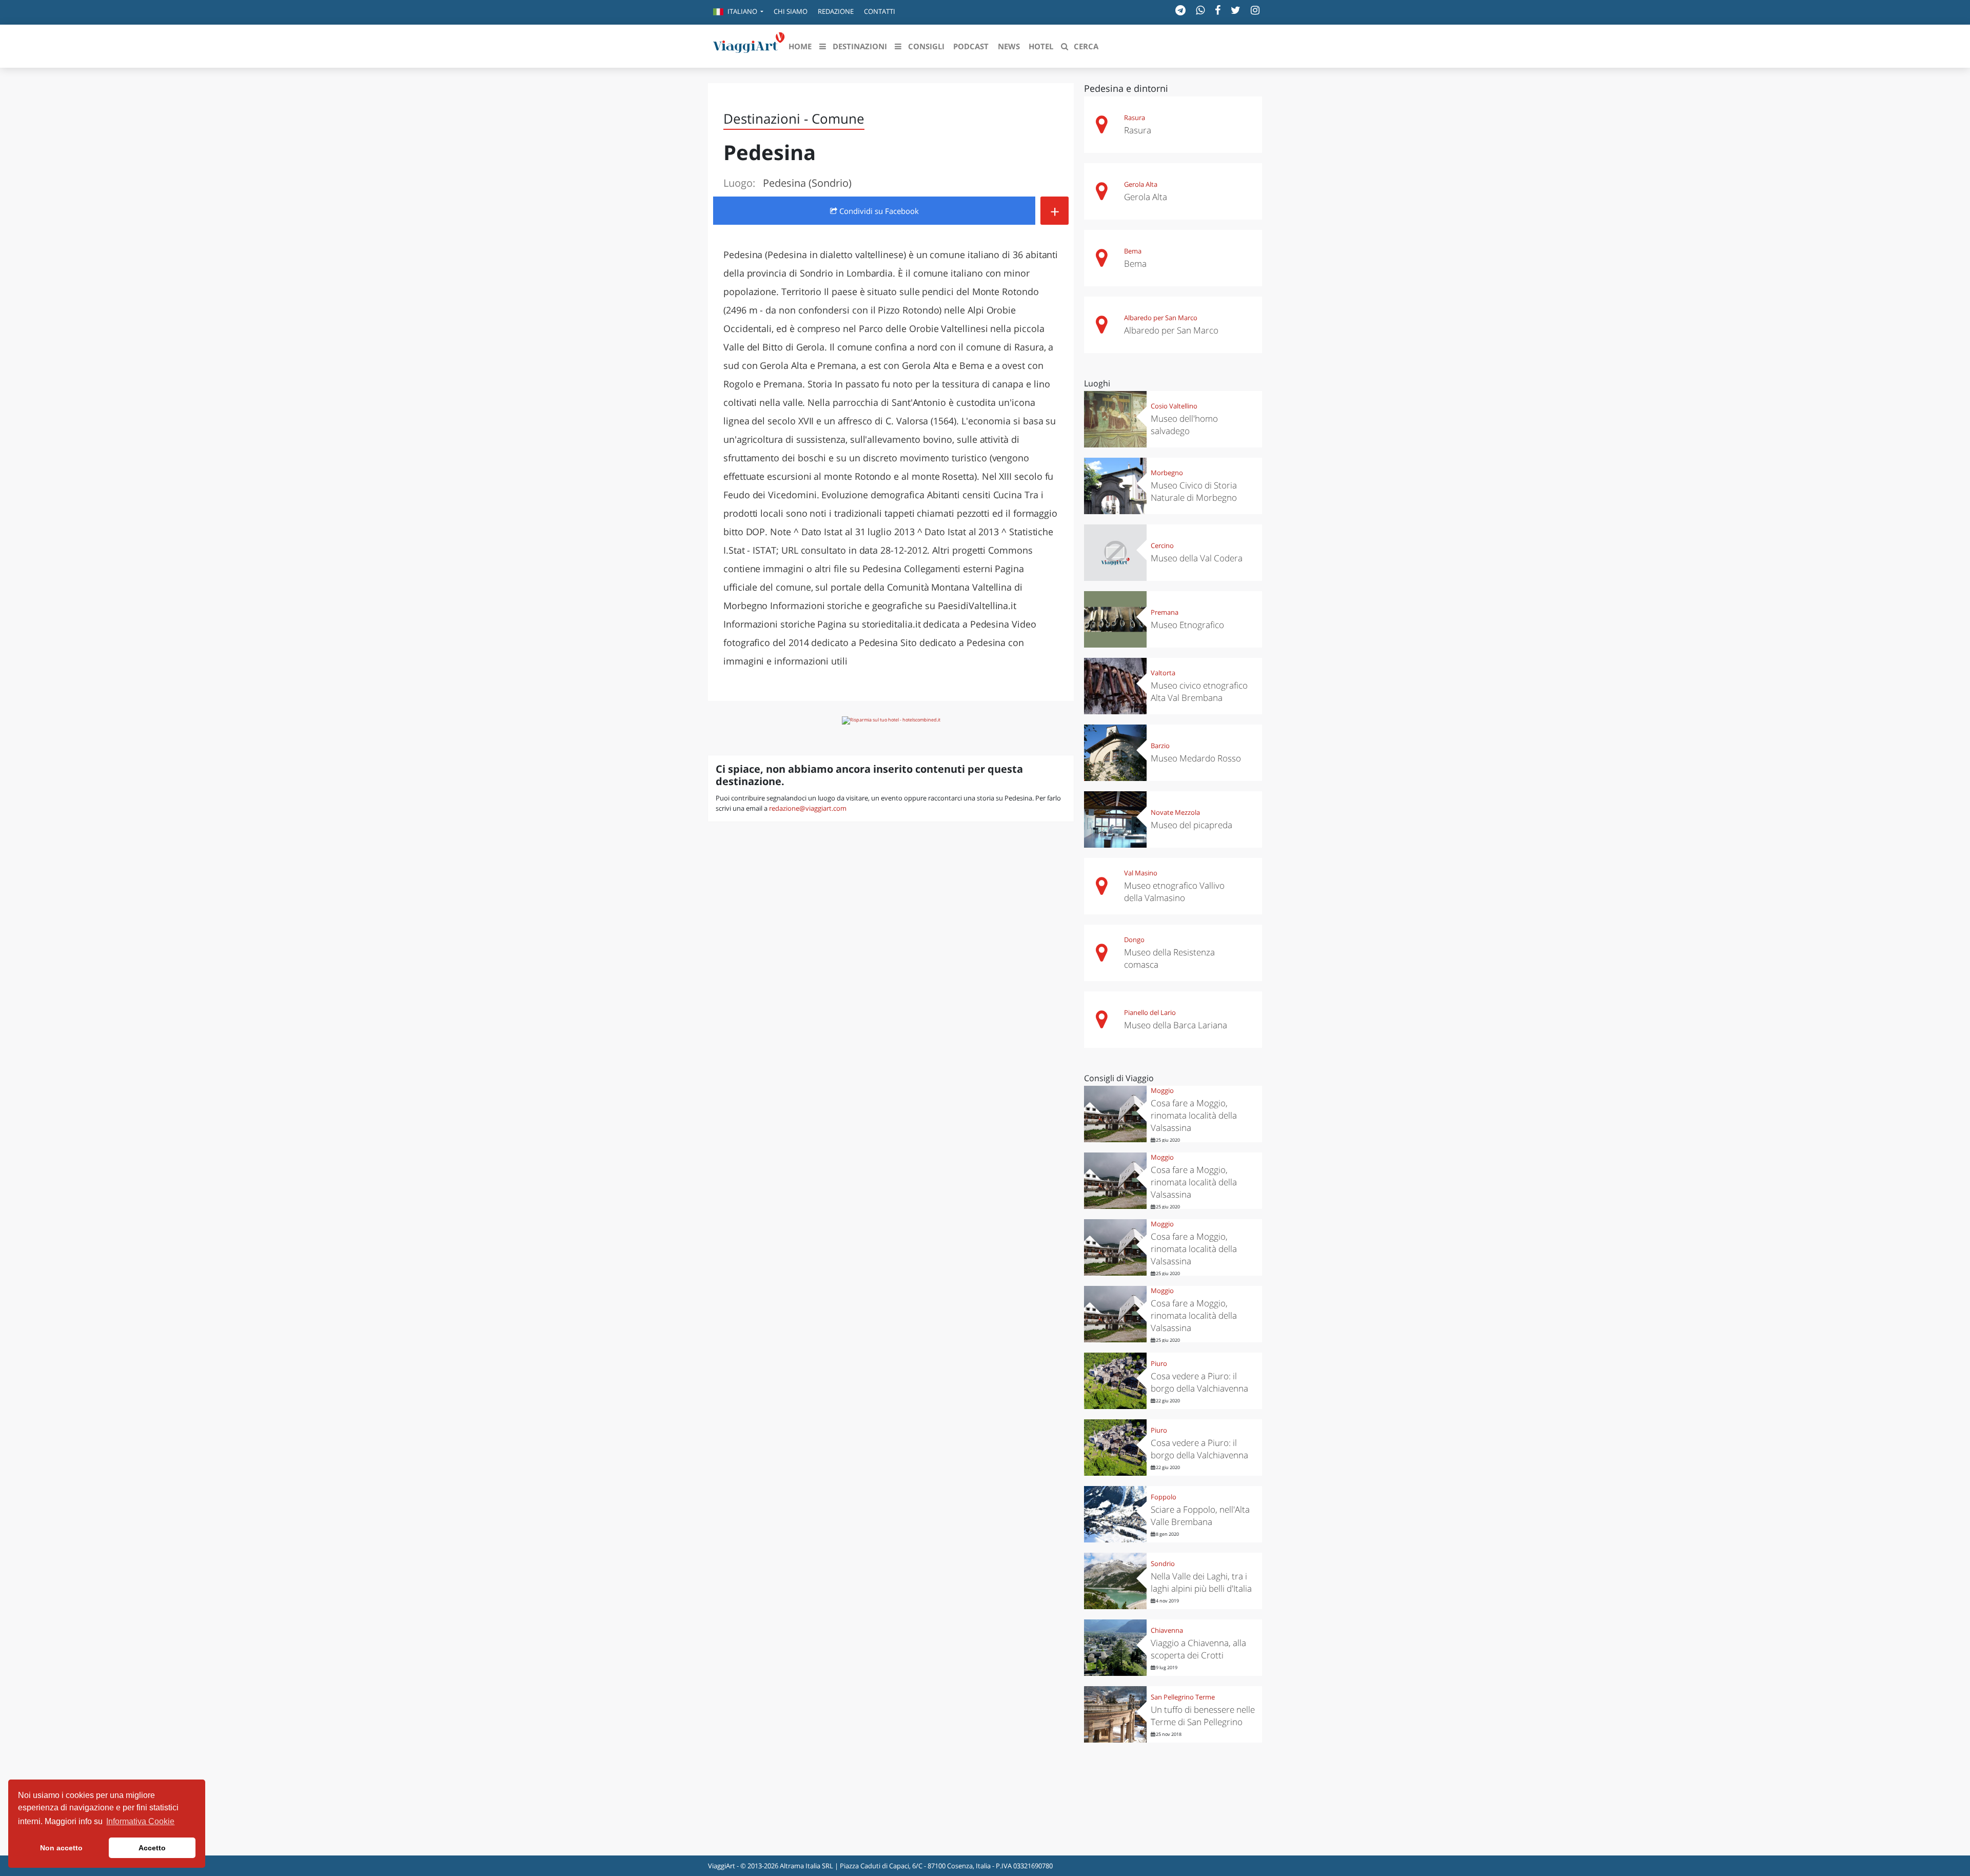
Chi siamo (791, 11)
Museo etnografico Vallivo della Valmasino (1174, 892)
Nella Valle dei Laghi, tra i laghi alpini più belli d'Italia (1201, 1582)
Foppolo (1164, 1497)
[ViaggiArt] (749, 45)
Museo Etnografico (1187, 625)
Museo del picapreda (1191, 825)
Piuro (1159, 1363)
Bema (1133, 251)
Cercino (1162, 545)
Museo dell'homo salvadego (1184, 425)
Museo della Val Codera (1197, 558)
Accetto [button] (152, 1848)
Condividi (878, 211)
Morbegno (1167, 473)
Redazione (836, 11)
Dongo (1134, 940)
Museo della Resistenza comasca (1169, 958)
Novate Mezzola (1175, 812)
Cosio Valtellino (1174, 406)
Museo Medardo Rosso (1196, 758)
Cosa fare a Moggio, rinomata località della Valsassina (1194, 1115)
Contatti (880, 11)
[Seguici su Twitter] (1236, 10)
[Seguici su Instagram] (1255, 10)
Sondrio (1163, 1564)
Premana (1165, 612)
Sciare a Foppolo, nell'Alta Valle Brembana (1200, 1516)
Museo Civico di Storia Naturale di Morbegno (1194, 491)
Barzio (1160, 746)
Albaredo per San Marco (1161, 318)
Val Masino (1141, 873)
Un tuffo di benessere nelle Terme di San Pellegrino (1203, 1716)
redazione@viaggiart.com (808, 808)
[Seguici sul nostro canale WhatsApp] (1200, 10)
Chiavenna (1167, 1630)
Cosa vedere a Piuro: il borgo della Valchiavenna (1199, 1382)
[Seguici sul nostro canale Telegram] (1180, 10)
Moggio (1162, 1090)
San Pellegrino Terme (1183, 1697)
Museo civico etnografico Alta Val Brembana (1199, 691)
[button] (738, 12)
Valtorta (1163, 673)
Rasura (1135, 118)
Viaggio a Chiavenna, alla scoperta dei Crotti (1198, 1649)
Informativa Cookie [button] (140, 1821)
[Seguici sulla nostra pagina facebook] (1218, 10)
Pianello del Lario (1150, 1012)
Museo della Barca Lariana (1176, 1025)
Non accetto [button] (61, 1848)
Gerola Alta (1141, 184)
